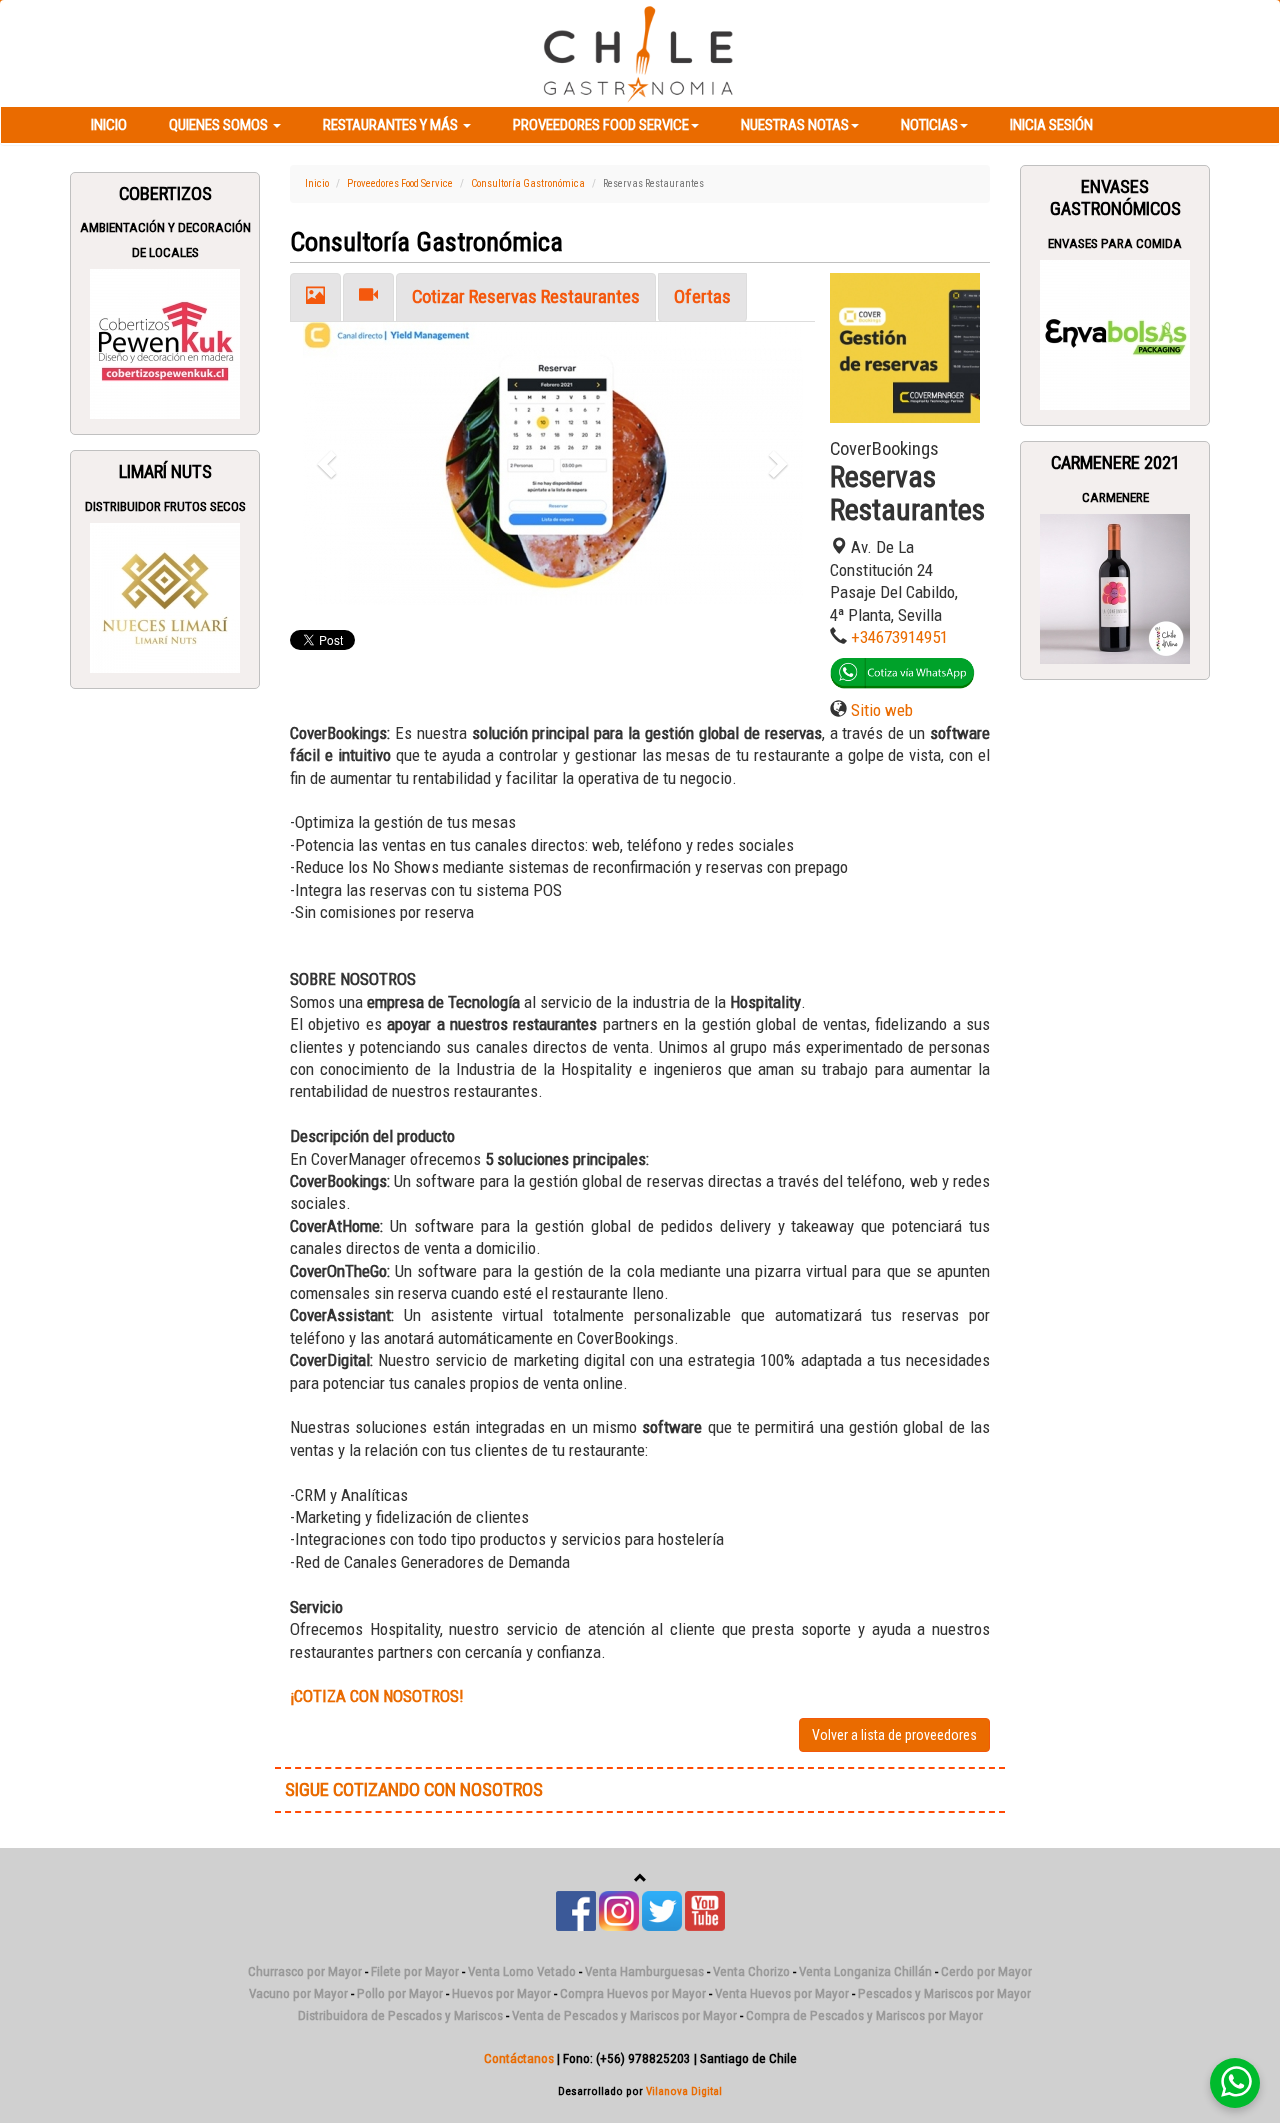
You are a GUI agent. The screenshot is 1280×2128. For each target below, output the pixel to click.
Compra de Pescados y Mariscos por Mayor (864, 2015)
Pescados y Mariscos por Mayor (944, 1993)
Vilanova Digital (684, 2091)
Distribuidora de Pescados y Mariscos (400, 2015)
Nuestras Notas (795, 125)
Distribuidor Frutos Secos (165, 506)
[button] (329, 463)
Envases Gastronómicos (1115, 198)
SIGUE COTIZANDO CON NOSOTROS (414, 1790)
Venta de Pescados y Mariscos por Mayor (624, 2015)
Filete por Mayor (415, 1971)
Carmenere (1115, 497)
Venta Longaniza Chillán (865, 1971)
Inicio (109, 125)
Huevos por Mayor (501, 1993)
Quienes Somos (220, 125)
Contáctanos (519, 2058)
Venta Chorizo (751, 1971)
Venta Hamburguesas (644, 1971)
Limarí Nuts (165, 472)
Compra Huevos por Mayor (633, 1993)
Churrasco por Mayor (305, 1971)
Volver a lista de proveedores (894, 1735)
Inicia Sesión (1051, 125)
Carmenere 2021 (1115, 463)
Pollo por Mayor (400, 1993)
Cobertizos (165, 194)
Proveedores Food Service (601, 125)
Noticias (929, 125)
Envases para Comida (1115, 243)
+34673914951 (899, 637)
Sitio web (882, 710)
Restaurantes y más (392, 125)
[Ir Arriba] (640, 1878)
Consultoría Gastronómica (528, 183)
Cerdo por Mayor (986, 1971)
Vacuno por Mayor (298, 1993)
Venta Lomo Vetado (522, 1971)
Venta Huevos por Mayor (782, 1993)
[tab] (315, 297)
